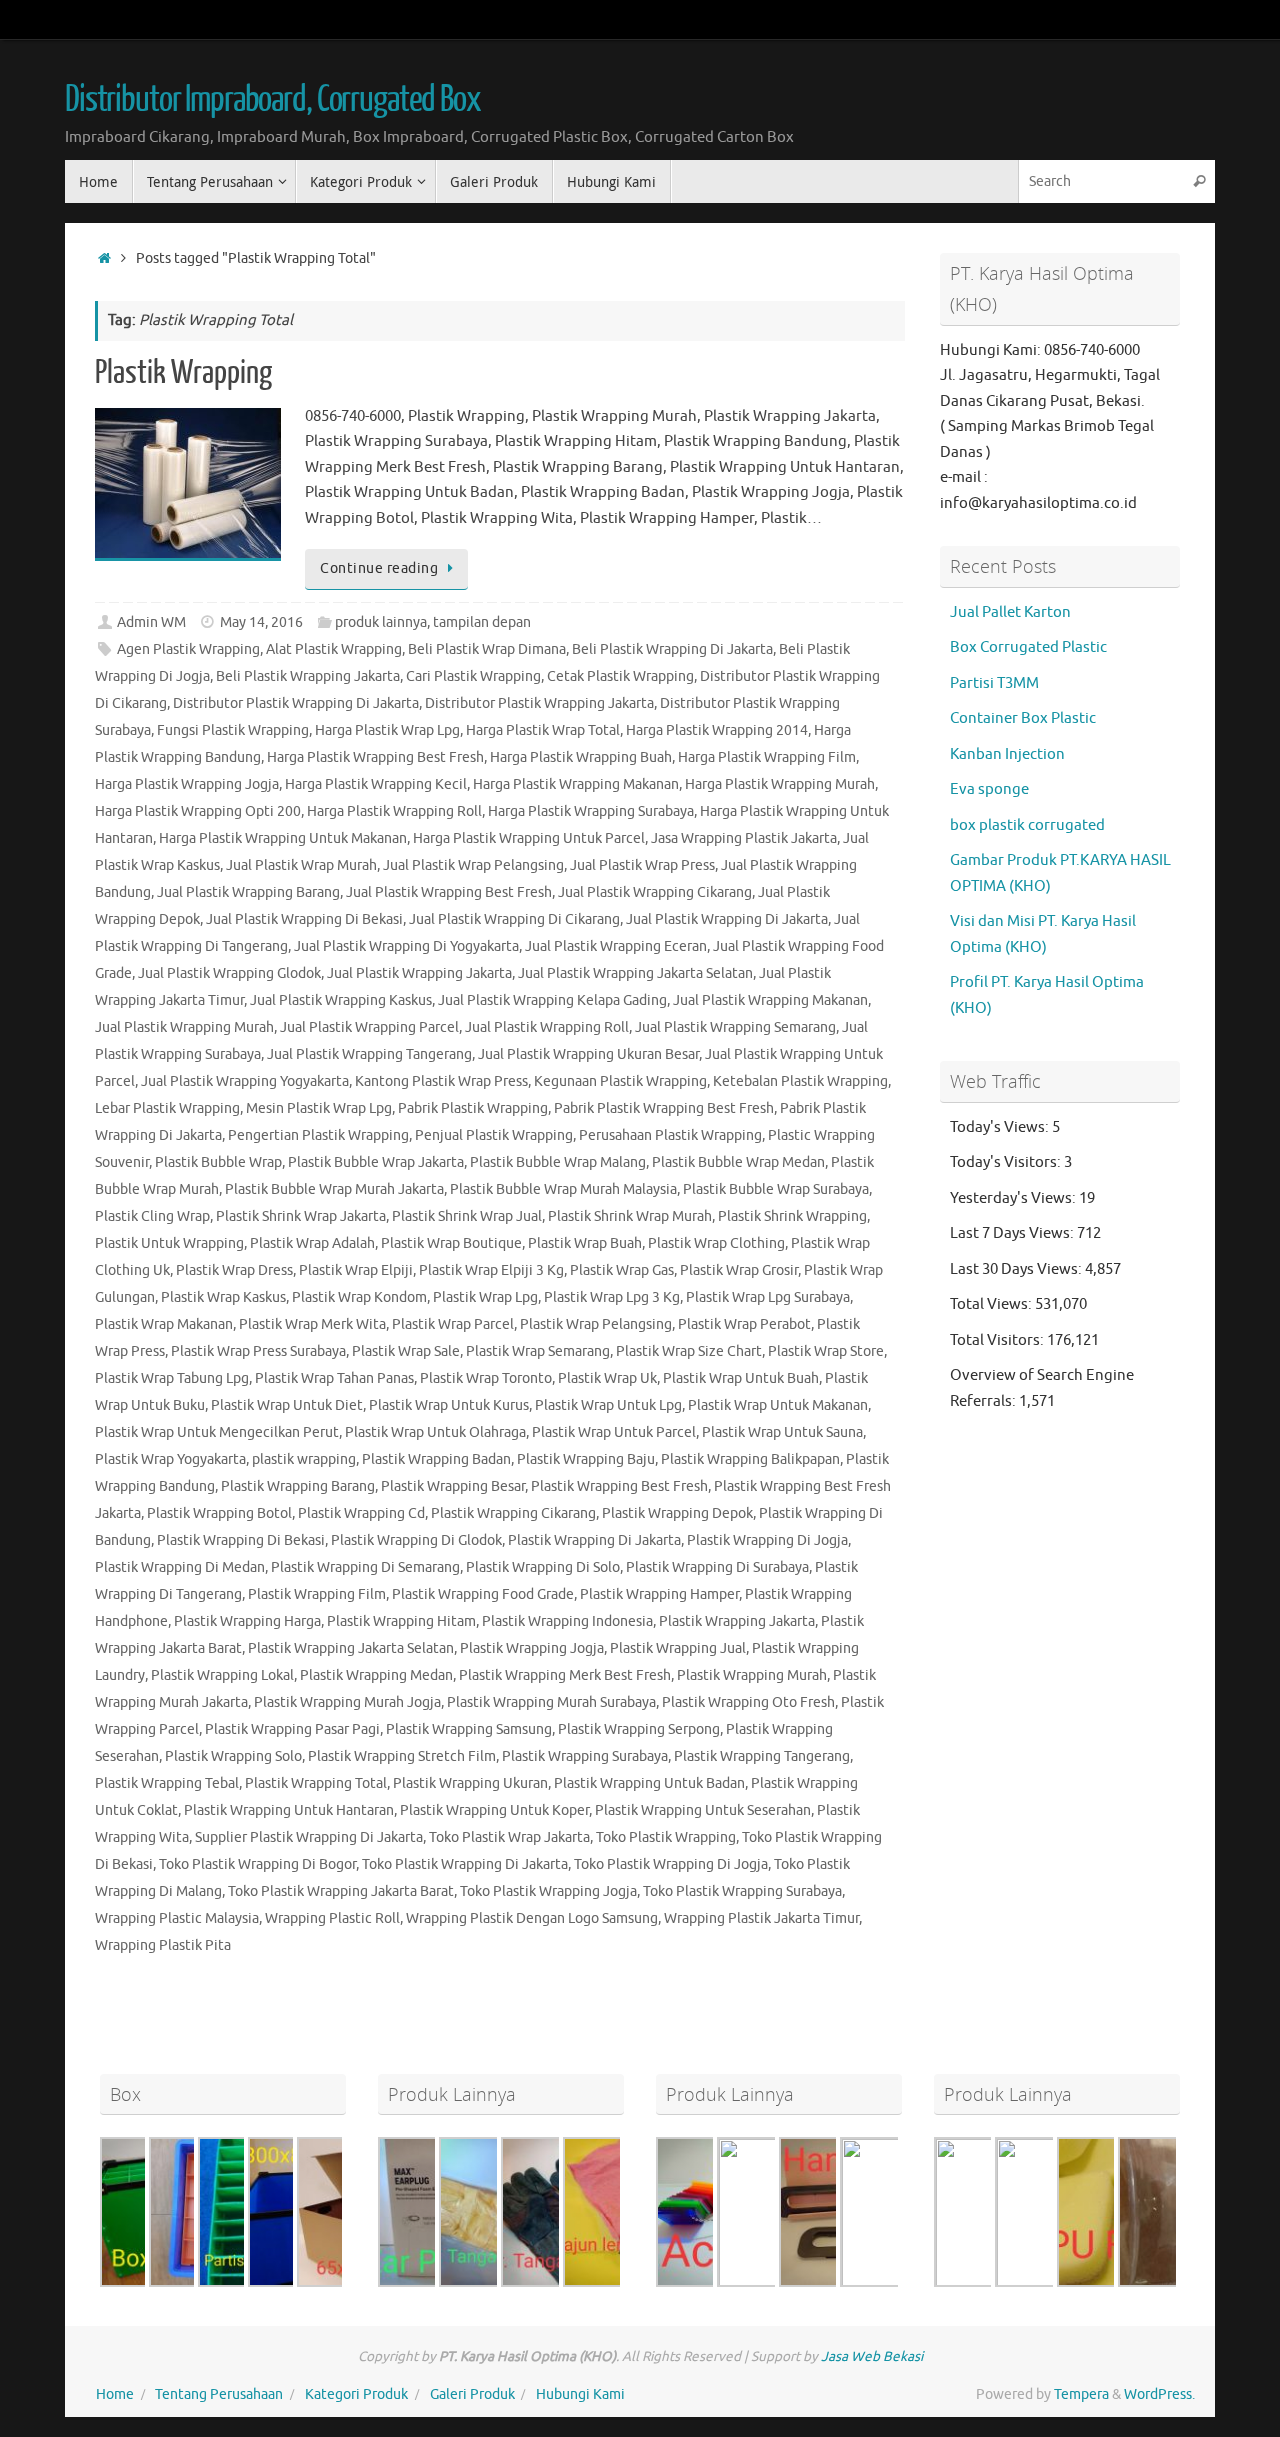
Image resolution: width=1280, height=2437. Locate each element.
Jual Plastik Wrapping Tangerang (369, 1054)
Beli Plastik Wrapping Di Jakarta (672, 649)
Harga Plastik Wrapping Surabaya (591, 811)
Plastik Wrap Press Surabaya (258, 1351)
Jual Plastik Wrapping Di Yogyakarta (406, 946)
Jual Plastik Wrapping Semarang (735, 1027)
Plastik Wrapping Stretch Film (402, 1756)
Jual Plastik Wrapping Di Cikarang (514, 919)
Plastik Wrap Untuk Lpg (608, 1405)
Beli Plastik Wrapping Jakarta (308, 676)
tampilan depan (482, 622)
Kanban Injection (1007, 754)
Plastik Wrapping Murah (752, 1675)
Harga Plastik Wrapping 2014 (717, 730)
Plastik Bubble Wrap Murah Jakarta (334, 1189)
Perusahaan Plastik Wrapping (670, 1135)
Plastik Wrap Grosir (739, 1270)
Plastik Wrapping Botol (219, 1513)
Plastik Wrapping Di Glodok (416, 1540)
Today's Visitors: (1007, 1162)
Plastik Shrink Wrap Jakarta (301, 1216)
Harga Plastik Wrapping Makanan (576, 784)
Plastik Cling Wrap (152, 1216)
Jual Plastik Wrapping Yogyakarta (245, 1081)
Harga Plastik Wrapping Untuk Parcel (529, 838)
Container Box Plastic (1023, 718)
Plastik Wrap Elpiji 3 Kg (491, 1270)
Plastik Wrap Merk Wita (312, 1324)
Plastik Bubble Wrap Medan (738, 1162)
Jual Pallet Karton (1010, 612)
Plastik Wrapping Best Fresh (619, 1486)
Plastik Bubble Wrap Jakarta (376, 1162)
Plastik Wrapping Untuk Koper (494, 1810)
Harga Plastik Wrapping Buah (581, 757)
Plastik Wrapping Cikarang (513, 1513)
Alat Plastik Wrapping (334, 649)
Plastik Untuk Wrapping (169, 1243)
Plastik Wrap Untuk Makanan (778, 1405)
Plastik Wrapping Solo (233, 1756)
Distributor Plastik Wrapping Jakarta (539, 703)
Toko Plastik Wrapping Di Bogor (257, 1864)
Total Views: (992, 1304)
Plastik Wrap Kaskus (223, 1297)
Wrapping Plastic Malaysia (177, 1918)
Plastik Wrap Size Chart (689, 1351)
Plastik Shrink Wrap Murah (630, 1216)
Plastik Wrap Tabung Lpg (172, 1378)
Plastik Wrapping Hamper (659, 1594)
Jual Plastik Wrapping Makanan (770, 1000)
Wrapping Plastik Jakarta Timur (761, 1918)
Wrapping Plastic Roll (332, 1918)
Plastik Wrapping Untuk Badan (649, 1783)
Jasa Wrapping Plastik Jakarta (744, 838)
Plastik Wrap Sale (406, 1351)
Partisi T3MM (994, 683)
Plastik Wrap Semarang (538, 1351)
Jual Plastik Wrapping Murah (184, 1027)
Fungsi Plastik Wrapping (233, 730)
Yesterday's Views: (1014, 1198)
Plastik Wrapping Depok (677, 1513)
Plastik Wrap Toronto (486, 1378)
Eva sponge (989, 789)
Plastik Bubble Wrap (218, 1162)
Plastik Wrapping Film (317, 1594)
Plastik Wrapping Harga (247, 1621)
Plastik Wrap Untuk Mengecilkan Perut (217, 1432)
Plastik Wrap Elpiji (356, 1270)
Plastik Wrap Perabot (744, 1324)
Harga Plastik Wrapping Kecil (376, 784)
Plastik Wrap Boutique (451, 1243)
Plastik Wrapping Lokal (222, 1675)
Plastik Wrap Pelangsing (596, 1324)
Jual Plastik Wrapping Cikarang (655, 892)
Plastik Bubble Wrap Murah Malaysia (563, 1189)
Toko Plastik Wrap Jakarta (509, 1837)
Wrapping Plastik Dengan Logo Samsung (532, 1918)
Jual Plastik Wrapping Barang (248, 892)
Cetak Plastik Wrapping (620, 676)
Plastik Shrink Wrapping (792, 1216)
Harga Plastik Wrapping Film (767, 757)
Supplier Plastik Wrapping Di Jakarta (309, 1837)
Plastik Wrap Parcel (453, 1324)
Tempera (1081, 2394)
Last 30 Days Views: (1017, 1269)
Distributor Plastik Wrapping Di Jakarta (296, 703)
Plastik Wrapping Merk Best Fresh (565, 1675)
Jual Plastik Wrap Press (642, 865)
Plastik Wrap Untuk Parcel (614, 1432)
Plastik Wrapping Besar (453, 1486)
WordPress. (1159, 2394)
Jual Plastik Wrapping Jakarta (419, 973)
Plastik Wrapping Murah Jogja (347, 1702)
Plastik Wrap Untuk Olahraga (435, 1432)
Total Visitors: (998, 1340)
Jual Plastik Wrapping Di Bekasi (304, 919)
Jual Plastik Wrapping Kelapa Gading (552, 1000)
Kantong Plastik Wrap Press (441, 1081)
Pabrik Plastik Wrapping (473, 1108)
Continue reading (379, 568)
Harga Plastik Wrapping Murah (780, 784)
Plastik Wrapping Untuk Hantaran (289, 1810)
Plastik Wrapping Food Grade (483, 1594)
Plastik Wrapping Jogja (532, 1648)
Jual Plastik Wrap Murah (301, 865)
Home (115, 2394)
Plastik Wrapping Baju (586, 1459)
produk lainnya (381, 622)
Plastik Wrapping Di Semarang (365, 1567)
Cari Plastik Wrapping (473, 676)
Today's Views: (1001, 1127)
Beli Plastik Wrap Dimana (487, 649)
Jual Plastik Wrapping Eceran (616, 946)
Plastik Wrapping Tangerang (762, 1756)
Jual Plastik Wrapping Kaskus (341, 1000)
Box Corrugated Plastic (1028, 647)
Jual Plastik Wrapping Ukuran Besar (588, 1054)
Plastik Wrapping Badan (436, 1459)
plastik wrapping (304, 1459)
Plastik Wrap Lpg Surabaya (768, 1297)
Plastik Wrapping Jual (678, 1648)
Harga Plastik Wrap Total (543, 730)
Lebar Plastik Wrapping (167, 1108)
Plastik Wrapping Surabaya (585, 1756)
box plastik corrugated (1027, 825)
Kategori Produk (356, 2394)
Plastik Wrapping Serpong (639, 1729)
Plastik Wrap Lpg (485, 1297)
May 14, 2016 (261, 622)
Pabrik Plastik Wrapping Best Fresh (664, 1108)
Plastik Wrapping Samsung (469, 1729)
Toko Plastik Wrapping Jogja (548, 1891)
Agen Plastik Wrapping (188, 649)
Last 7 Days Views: (1013, 1233)
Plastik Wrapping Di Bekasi (241, 1540)
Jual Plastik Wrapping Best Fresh (449, 892)
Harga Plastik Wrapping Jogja (187, 784)
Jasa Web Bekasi (872, 2356)
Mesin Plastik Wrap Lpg (319, 1108)
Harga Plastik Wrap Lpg (387, 730)
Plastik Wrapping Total (316, 1783)
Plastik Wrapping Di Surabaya (717, 1567)
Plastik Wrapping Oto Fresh (748, 1702)
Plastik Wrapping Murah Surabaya (551, 1702)
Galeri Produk (472, 2394)
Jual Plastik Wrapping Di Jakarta (727, 919)
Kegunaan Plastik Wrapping (620, 1081)
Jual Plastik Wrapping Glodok (229, 973)
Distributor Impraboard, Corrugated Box (273, 100)
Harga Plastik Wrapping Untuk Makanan (283, 838)
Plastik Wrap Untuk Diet (287, 1405)
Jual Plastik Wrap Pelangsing (473, 865)
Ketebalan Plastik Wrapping (800, 1081)
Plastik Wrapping (183, 373)
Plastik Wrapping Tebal (167, 1783)
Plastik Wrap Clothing (716, 1243)
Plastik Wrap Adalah (312, 1243)
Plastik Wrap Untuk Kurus (449, 1405)
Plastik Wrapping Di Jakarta (594, 1540)
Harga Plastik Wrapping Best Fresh (375, 757)
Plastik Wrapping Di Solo (543, 1567)
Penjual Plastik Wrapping (494, 1135)
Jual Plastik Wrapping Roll (547, 1027)
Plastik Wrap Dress (234, 1270)
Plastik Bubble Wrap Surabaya (776, 1189)
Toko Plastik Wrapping (666, 1837)
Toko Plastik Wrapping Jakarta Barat (341, 1891)
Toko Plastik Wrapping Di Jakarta (465, 1864)
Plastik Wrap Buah (585, 1243)
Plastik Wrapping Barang (298, 1486)
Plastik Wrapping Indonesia (567, 1621)
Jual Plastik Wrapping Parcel (369, 1027)
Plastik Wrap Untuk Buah (741, 1378)
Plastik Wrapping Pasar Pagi (292, 1729)
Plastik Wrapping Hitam (401, 1621)
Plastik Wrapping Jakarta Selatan (351, 1648)
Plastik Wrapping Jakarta (737, 1621)
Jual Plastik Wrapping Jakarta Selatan (635, 973)
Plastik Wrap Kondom (359, 1297)
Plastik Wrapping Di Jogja (767, 1540)
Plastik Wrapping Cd (361, 1513)
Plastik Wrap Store (826, 1351)
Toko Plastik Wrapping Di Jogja (671, 1864)
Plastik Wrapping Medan (376, 1675)
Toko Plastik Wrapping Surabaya (742, 1891)
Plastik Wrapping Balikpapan (750, 1459)
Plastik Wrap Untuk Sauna (782, 1432)
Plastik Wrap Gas (622, 1270)
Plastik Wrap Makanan (164, 1324)
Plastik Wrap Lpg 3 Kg (612, 1297)
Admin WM (151, 622)
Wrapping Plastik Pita (163, 1945)
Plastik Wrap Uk (607, 1378)
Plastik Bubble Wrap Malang (558, 1162)
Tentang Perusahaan (219, 2394)
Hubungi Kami (580, 2394)
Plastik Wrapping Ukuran (470, 1783)
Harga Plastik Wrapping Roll (394, 811)
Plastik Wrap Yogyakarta (170, 1459)
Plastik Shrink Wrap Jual (467, 1216)
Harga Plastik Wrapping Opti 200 (198, 811)
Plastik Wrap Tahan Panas (334, 1378)
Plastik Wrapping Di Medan (180, 1567)
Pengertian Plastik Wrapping (318, 1135)
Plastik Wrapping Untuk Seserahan (703, 1810)
